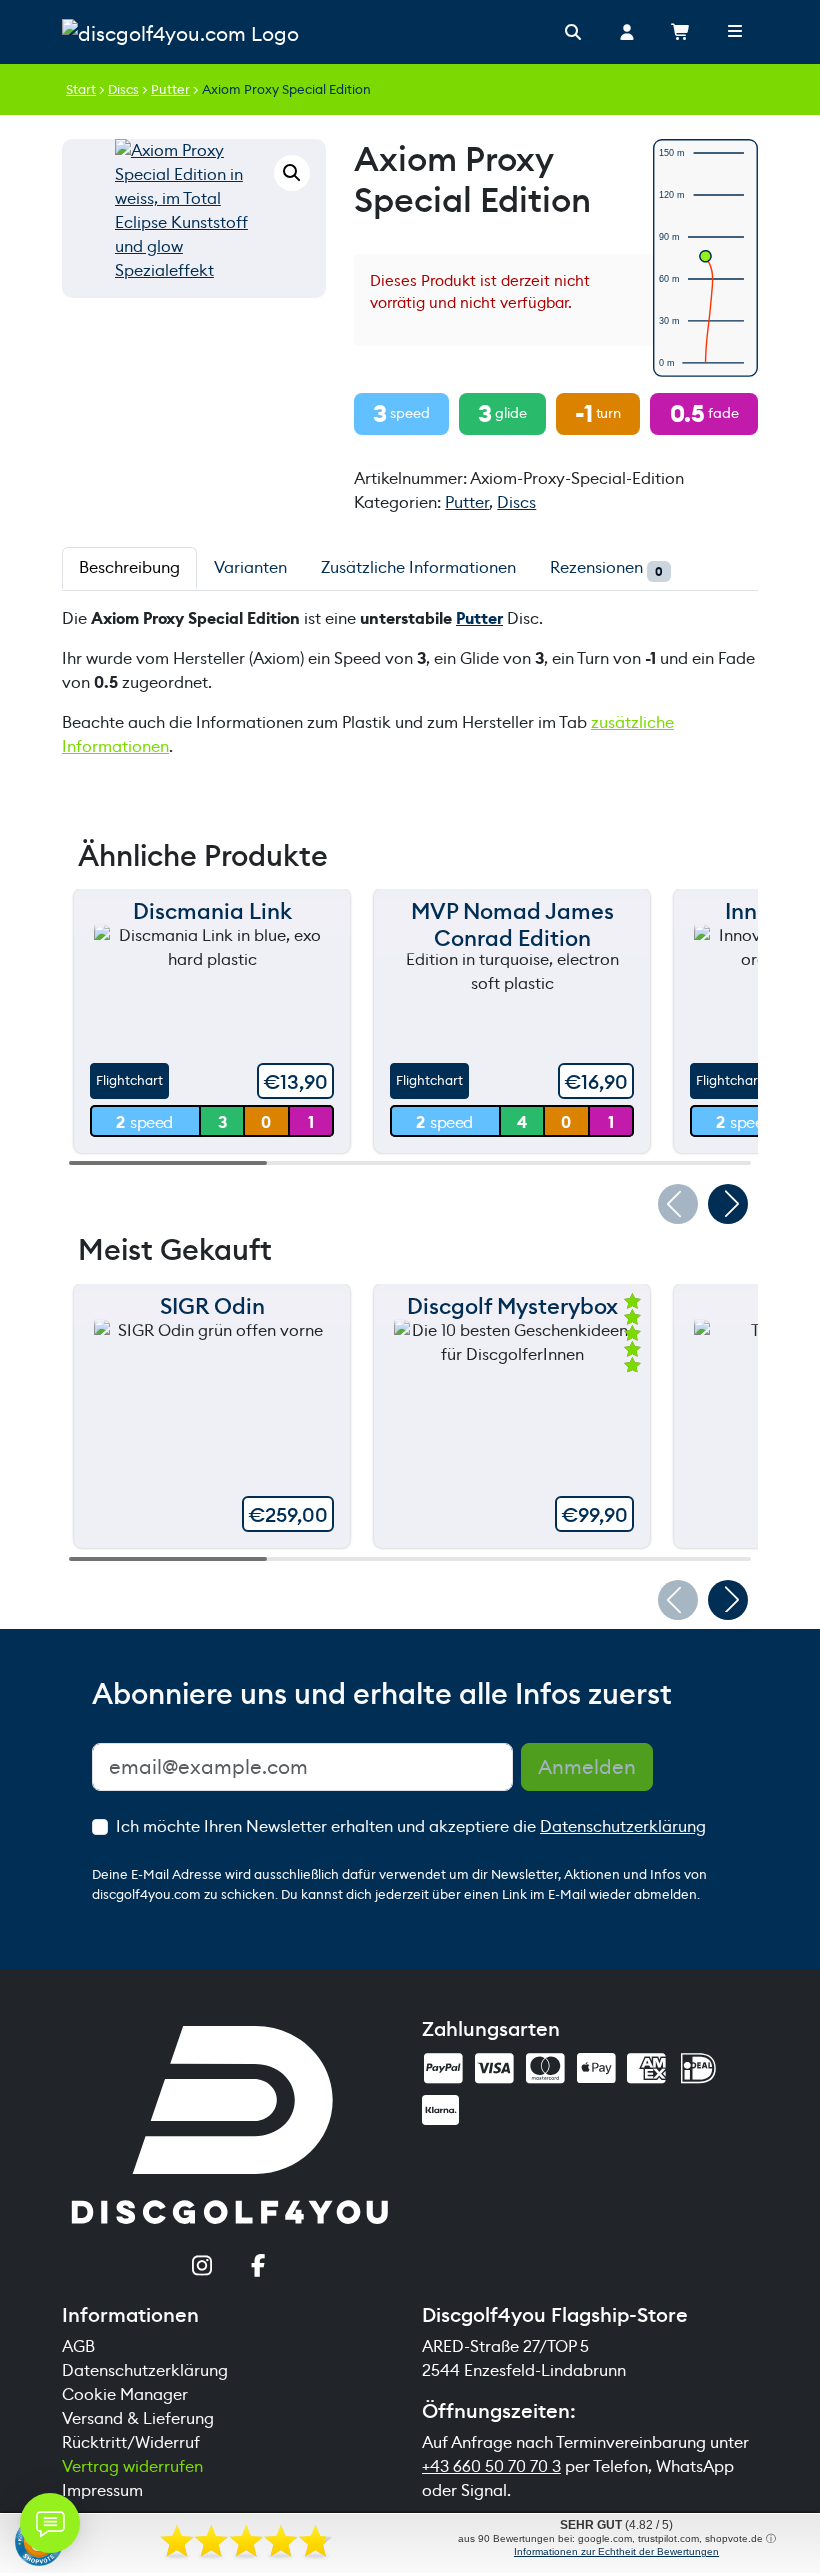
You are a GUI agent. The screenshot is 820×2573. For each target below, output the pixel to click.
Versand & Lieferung (138, 2418)
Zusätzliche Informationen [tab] (418, 567)
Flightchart (129, 1080)
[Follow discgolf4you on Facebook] (258, 2268)
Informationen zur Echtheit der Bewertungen (616, 2551)
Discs (123, 89)
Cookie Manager (125, 2394)
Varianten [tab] (250, 567)
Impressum (102, 2490)
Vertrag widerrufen (132, 2466)
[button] (292, 173)
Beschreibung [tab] (129, 567)
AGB (78, 2346)
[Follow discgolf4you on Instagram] (201, 2268)
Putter (170, 89)
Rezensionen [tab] (606, 568)
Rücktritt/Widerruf (131, 2442)
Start (81, 89)
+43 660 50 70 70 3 (491, 2466)
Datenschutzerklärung (623, 1826)
